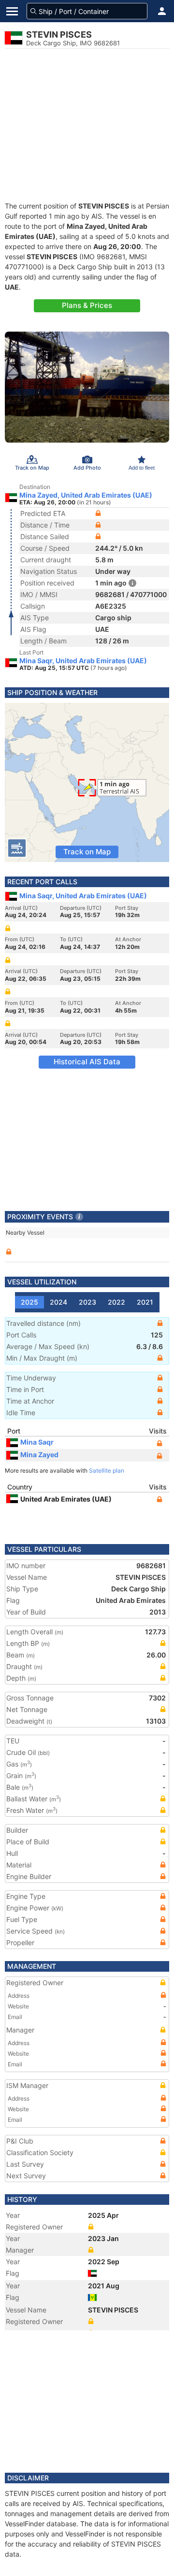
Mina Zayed (39, 1455)
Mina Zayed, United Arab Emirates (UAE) (86, 495)
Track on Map (87, 852)
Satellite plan (107, 1470)
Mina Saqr (37, 1442)
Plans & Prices (87, 305)
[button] (162, 11)
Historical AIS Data (87, 1062)
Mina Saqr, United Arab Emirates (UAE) (83, 661)
